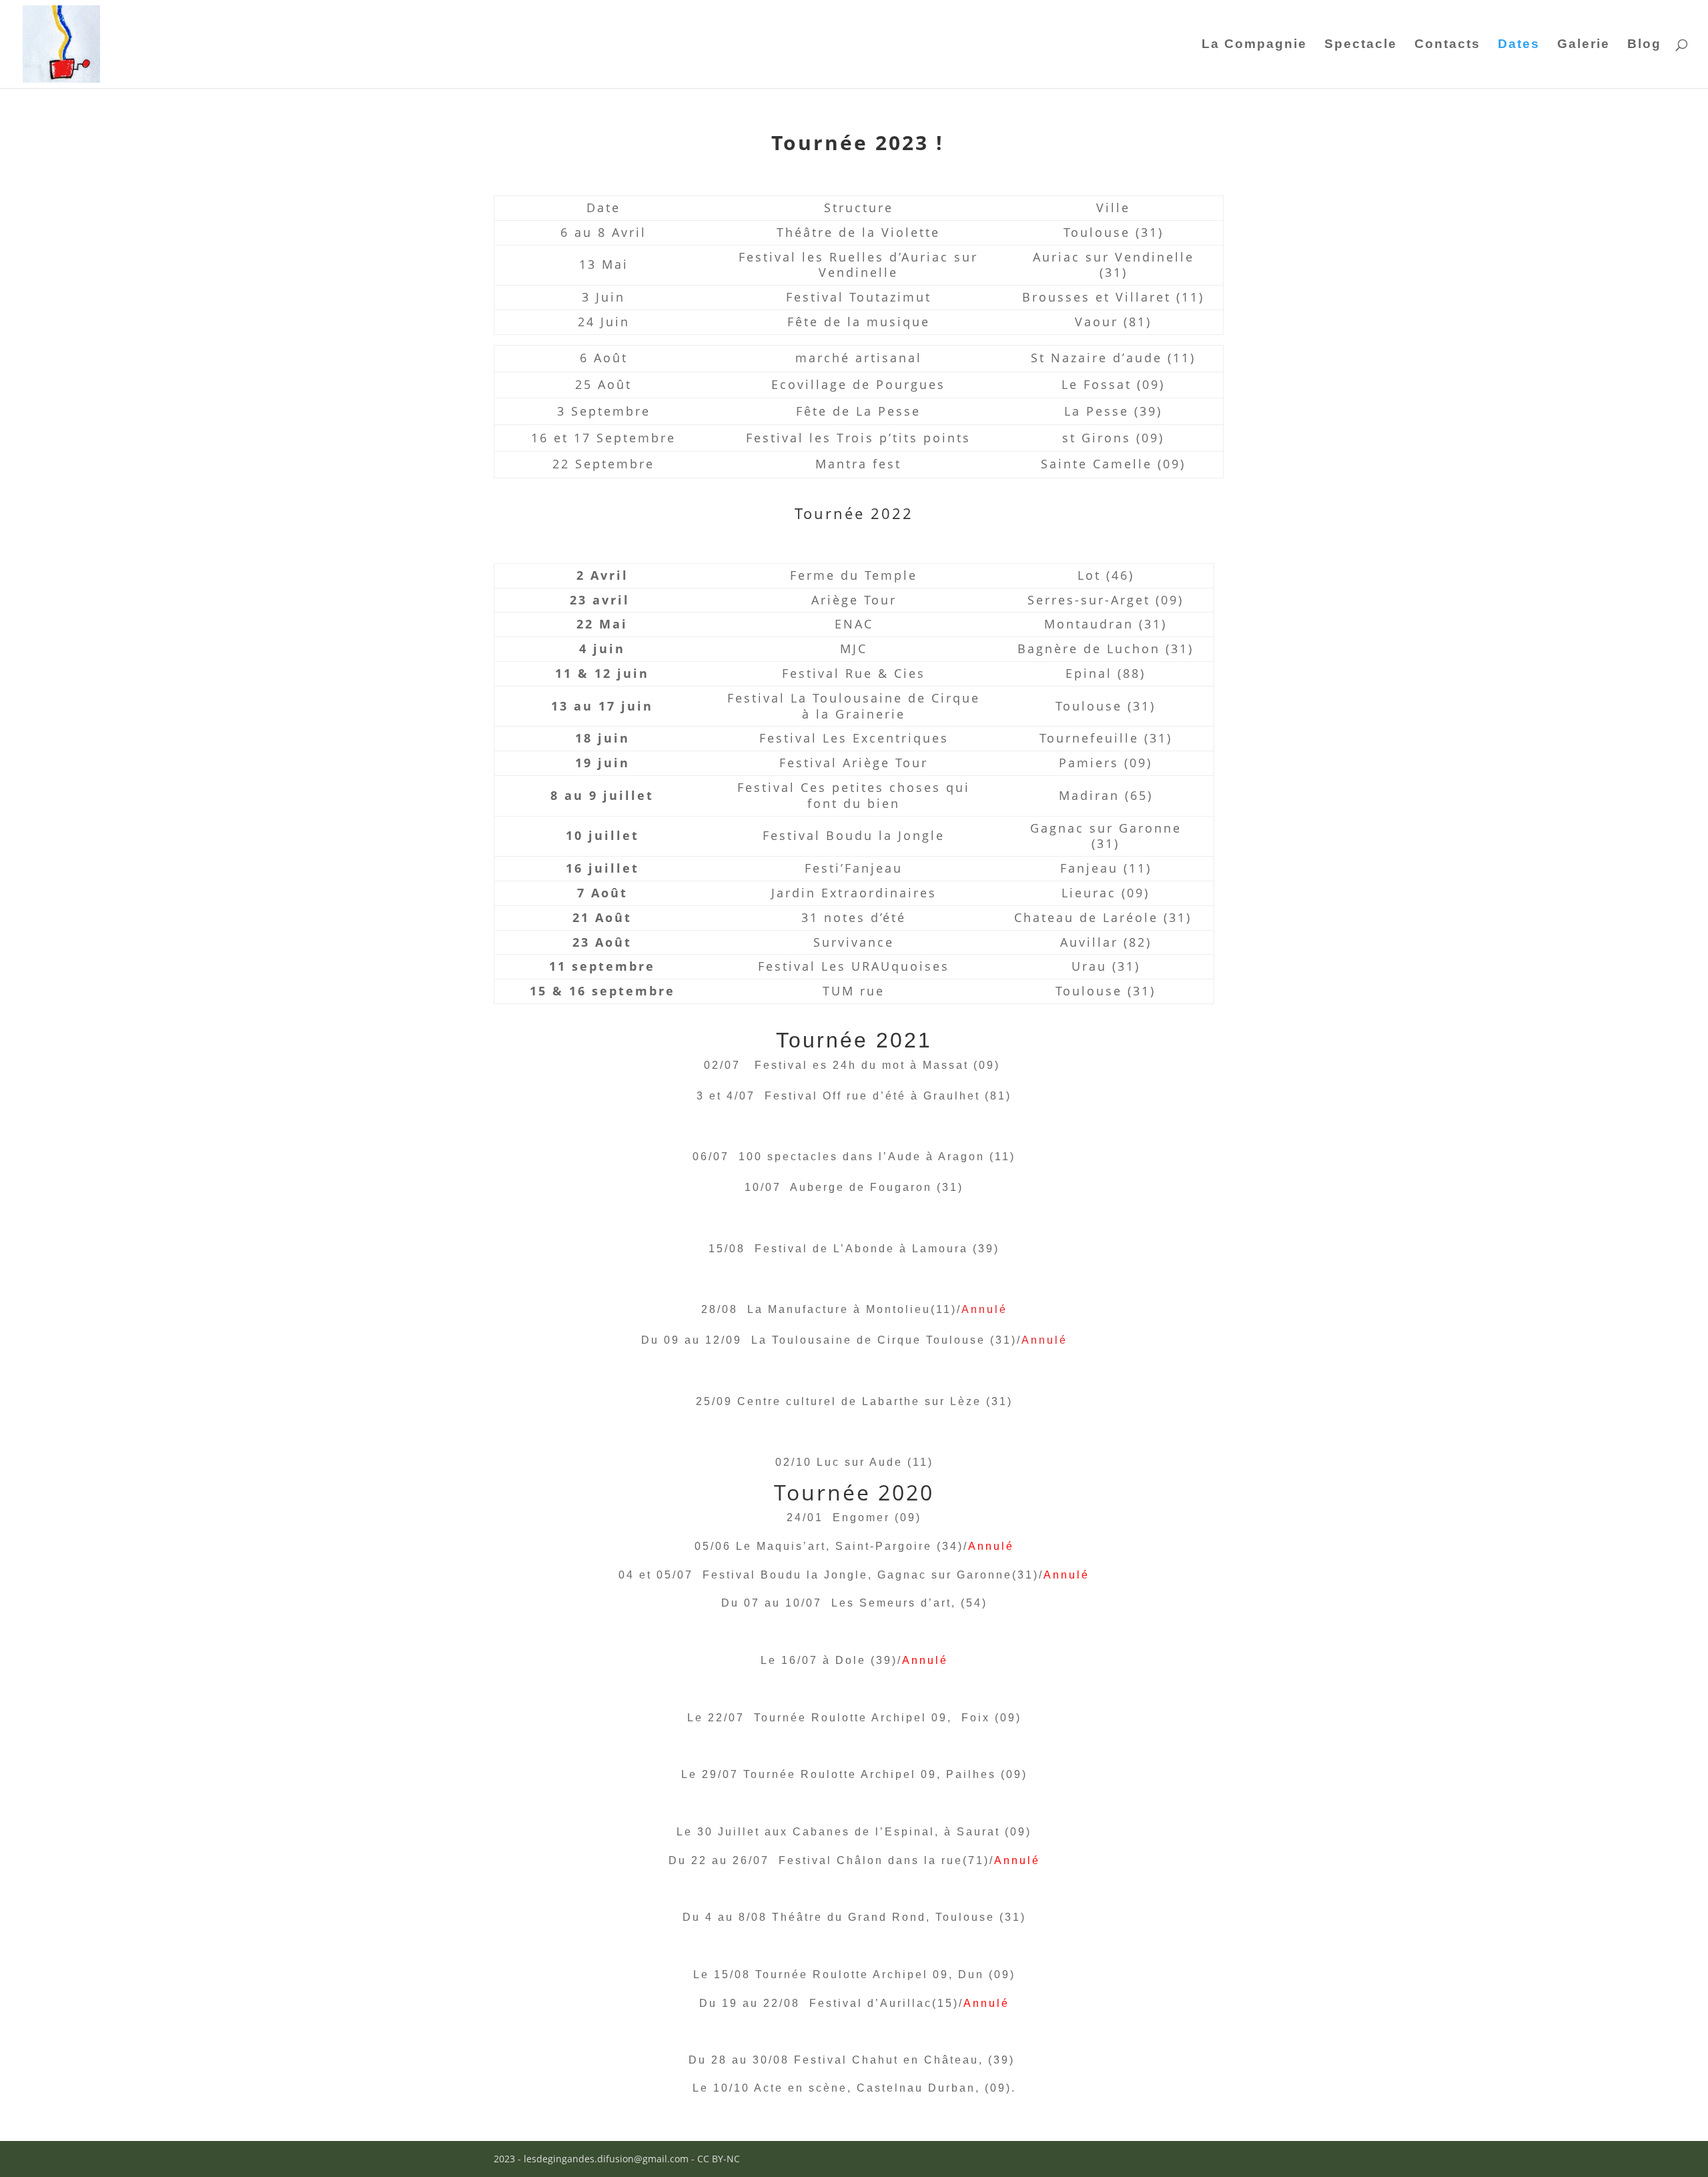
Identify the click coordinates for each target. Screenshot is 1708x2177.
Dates (1519, 45)
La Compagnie (1254, 45)
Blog (1644, 45)
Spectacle (1361, 45)
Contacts (1447, 45)
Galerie (1584, 45)
